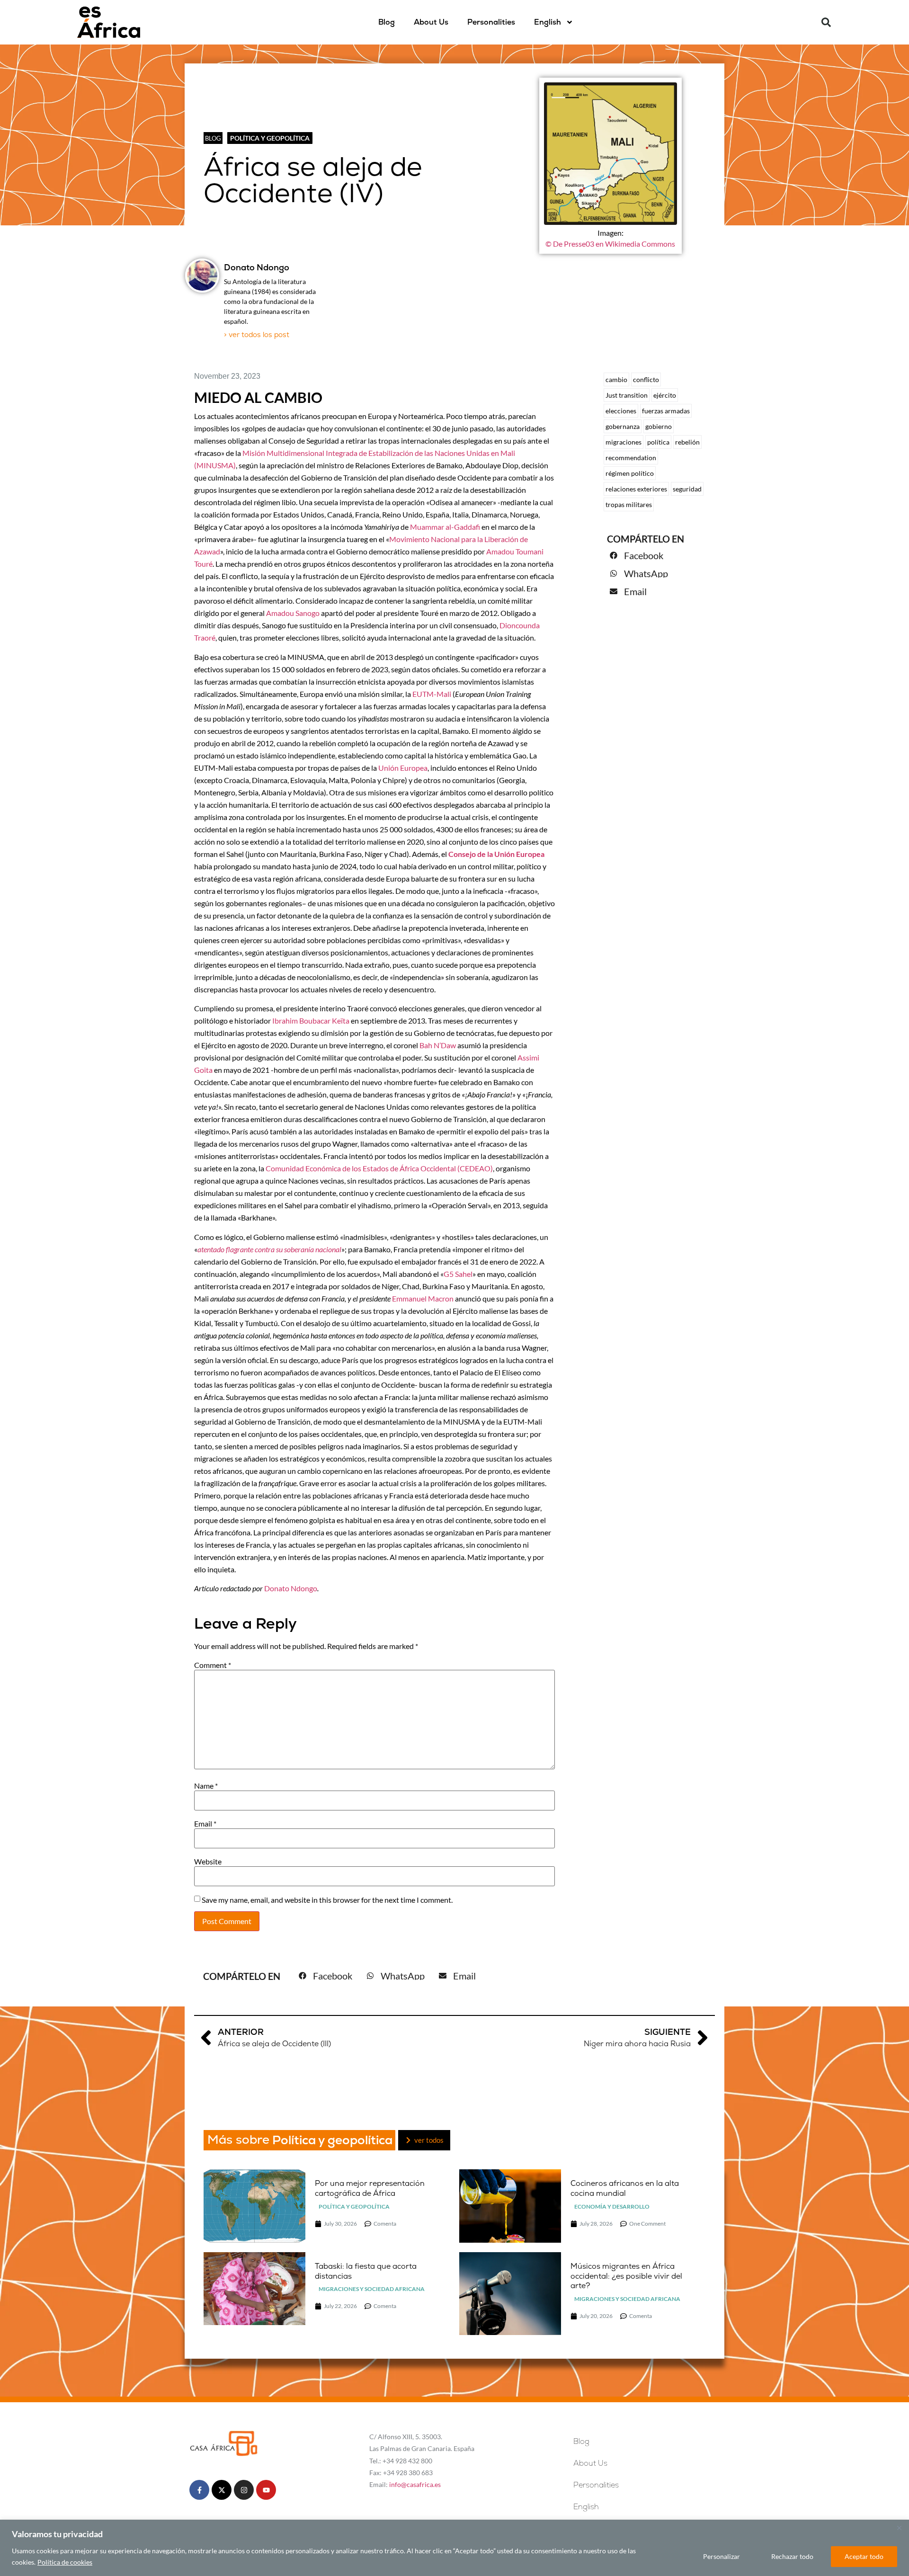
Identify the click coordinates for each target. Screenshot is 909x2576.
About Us (431, 22)
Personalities (491, 22)
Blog (387, 22)
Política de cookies (65, 2562)
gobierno (659, 426)
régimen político (630, 473)
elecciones (621, 411)
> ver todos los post (257, 334)
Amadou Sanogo (293, 613)
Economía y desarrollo (612, 2206)
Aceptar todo (864, 2556)
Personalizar (722, 2556)
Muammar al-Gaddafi (445, 527)
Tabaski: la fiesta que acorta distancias (366, 2271)
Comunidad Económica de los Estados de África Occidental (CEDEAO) (379, 1168)
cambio (616, 379)
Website (208, 1862)
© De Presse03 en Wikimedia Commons (610, 244)
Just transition (627, 395)
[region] (454, 2548)
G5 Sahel (458, 1274)
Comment (213, 1665)
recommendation (631, 458)
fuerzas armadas (666, 411)
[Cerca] (899, 2528)
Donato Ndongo (291, 1588)
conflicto (646, 379)
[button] (826, 22)
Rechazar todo (792, 2556)
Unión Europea (403, 768)
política (658, 442)
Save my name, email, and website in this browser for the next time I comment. (327, 1900)
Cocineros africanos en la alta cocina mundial (625, 2188)
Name (206, 1786)
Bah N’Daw (438, 1045)
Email (205, 1824)
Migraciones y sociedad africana (372, 2289)
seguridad (687, 489)
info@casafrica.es (415, 2484)
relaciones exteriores (636, 489)
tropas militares (629, 504)
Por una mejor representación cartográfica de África (370, 2188)
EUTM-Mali (432, 694)
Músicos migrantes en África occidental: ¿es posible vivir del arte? (626, 2276)
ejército (665, 395)
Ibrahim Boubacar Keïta (311, 1021)
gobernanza (623, 426)
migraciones (624, 442)
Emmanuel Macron (423, 1298)
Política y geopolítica (270, 138)
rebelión (687, 442)
